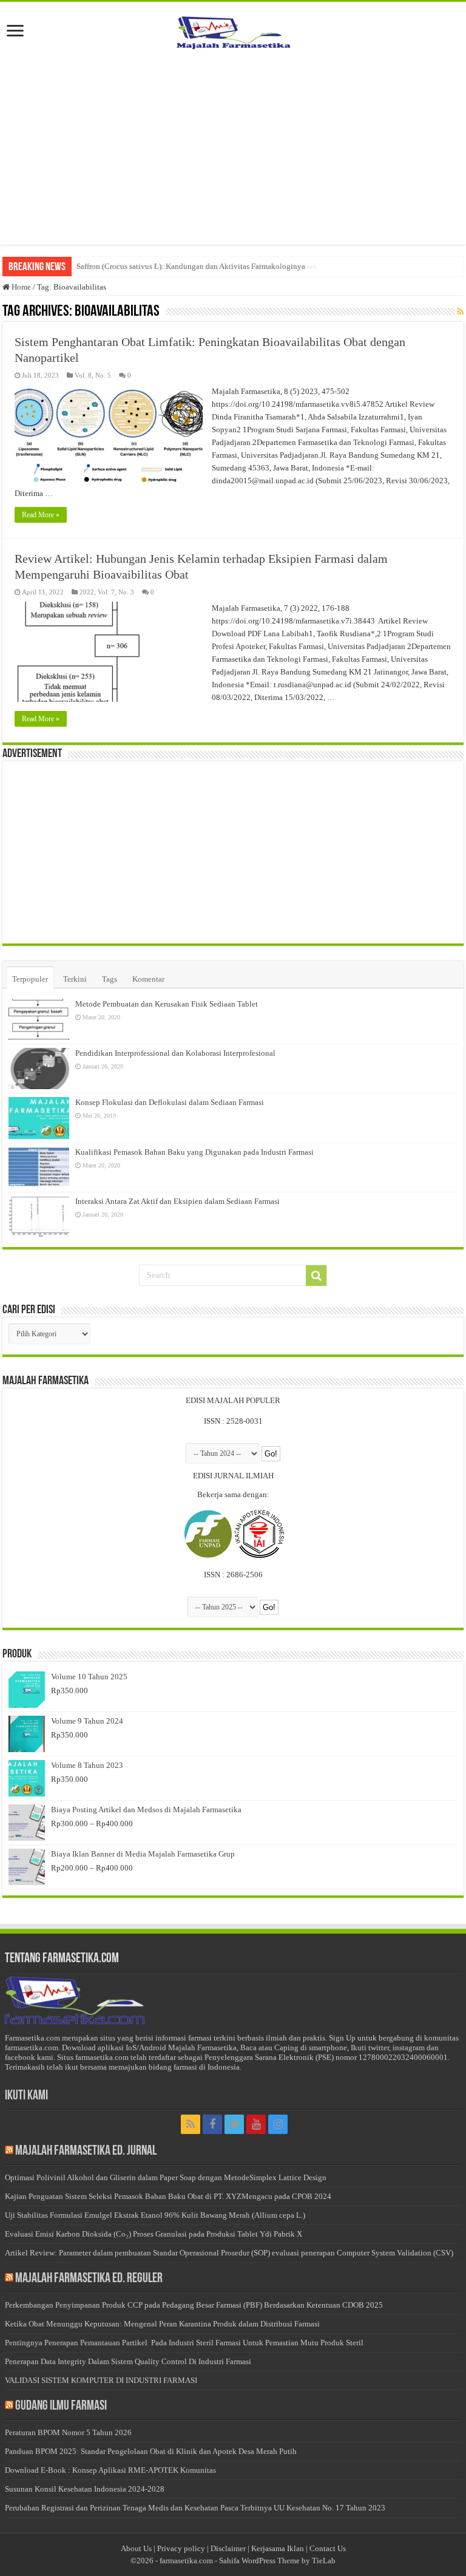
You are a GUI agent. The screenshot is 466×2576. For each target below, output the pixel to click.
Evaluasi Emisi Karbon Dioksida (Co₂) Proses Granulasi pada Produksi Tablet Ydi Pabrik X (154, 2234)
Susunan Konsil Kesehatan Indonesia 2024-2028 (85, 2489)
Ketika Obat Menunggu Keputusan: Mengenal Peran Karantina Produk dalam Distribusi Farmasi (162, 2324)
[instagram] (278, 2124)
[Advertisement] (233, 148)
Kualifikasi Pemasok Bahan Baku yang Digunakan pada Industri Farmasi (194, 1152)
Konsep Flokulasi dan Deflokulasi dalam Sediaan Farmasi (170, 1102)
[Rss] (191, 2124)
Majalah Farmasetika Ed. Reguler (89, 2279)
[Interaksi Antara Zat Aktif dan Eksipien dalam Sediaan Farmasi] (39, 1217)
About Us (136, 2548)
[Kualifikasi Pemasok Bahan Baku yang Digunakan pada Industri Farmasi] (39, 1167)
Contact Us (328, 2548)
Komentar (148, 979)
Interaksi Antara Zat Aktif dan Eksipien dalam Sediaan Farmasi (177, 1201)
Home (20, 287)
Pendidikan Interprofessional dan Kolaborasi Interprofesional (175, 1053)
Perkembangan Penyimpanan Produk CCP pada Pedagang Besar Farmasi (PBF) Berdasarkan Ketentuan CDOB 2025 (194, 2305)
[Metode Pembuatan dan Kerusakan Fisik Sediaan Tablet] (39, 1019)
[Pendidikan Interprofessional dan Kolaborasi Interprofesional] (39, 1069)
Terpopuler (30, 979)
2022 (87, 592)
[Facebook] (212, 2124)
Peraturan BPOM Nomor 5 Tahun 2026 (68, 2432)
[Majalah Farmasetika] (233, 30)
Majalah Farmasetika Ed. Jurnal (86, 2151)
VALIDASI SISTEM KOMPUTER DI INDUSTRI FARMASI (101, 2380)
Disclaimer (228, 2548)
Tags (110, 979)
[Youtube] (256, 2124)
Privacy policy (181, 2548)
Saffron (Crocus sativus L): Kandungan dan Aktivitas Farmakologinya (191, 266)
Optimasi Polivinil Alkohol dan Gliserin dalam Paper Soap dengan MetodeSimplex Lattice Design (166, 2177)
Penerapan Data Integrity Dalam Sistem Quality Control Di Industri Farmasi (128, 2361)
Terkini (75, 979)
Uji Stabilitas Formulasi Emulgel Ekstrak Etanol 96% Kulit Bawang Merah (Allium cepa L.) (155, 2215)
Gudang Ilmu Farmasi (61, 2406)
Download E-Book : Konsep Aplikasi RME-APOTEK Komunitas (110, 2470)
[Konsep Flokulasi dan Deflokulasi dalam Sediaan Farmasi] (39, 1118)
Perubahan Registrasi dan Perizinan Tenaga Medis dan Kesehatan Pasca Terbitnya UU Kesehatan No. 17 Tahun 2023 (195, 2508)
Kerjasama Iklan (278, 2548)
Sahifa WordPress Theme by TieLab (277, 2561)
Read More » (41, 515)
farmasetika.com (186, 2561)
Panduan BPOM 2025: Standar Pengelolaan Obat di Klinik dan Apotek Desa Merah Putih (151, 2451)
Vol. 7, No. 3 (116, 592)
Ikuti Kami (26, 2096)
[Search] (316, 1276)
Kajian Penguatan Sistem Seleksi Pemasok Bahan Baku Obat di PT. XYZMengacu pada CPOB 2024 (168, 2196)
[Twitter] (234, 2124)
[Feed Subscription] (460, 312)
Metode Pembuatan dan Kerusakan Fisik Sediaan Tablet (167, 1004)
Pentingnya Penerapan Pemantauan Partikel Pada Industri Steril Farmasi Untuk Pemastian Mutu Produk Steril (184, 2343)
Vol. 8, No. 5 (93, 375)
